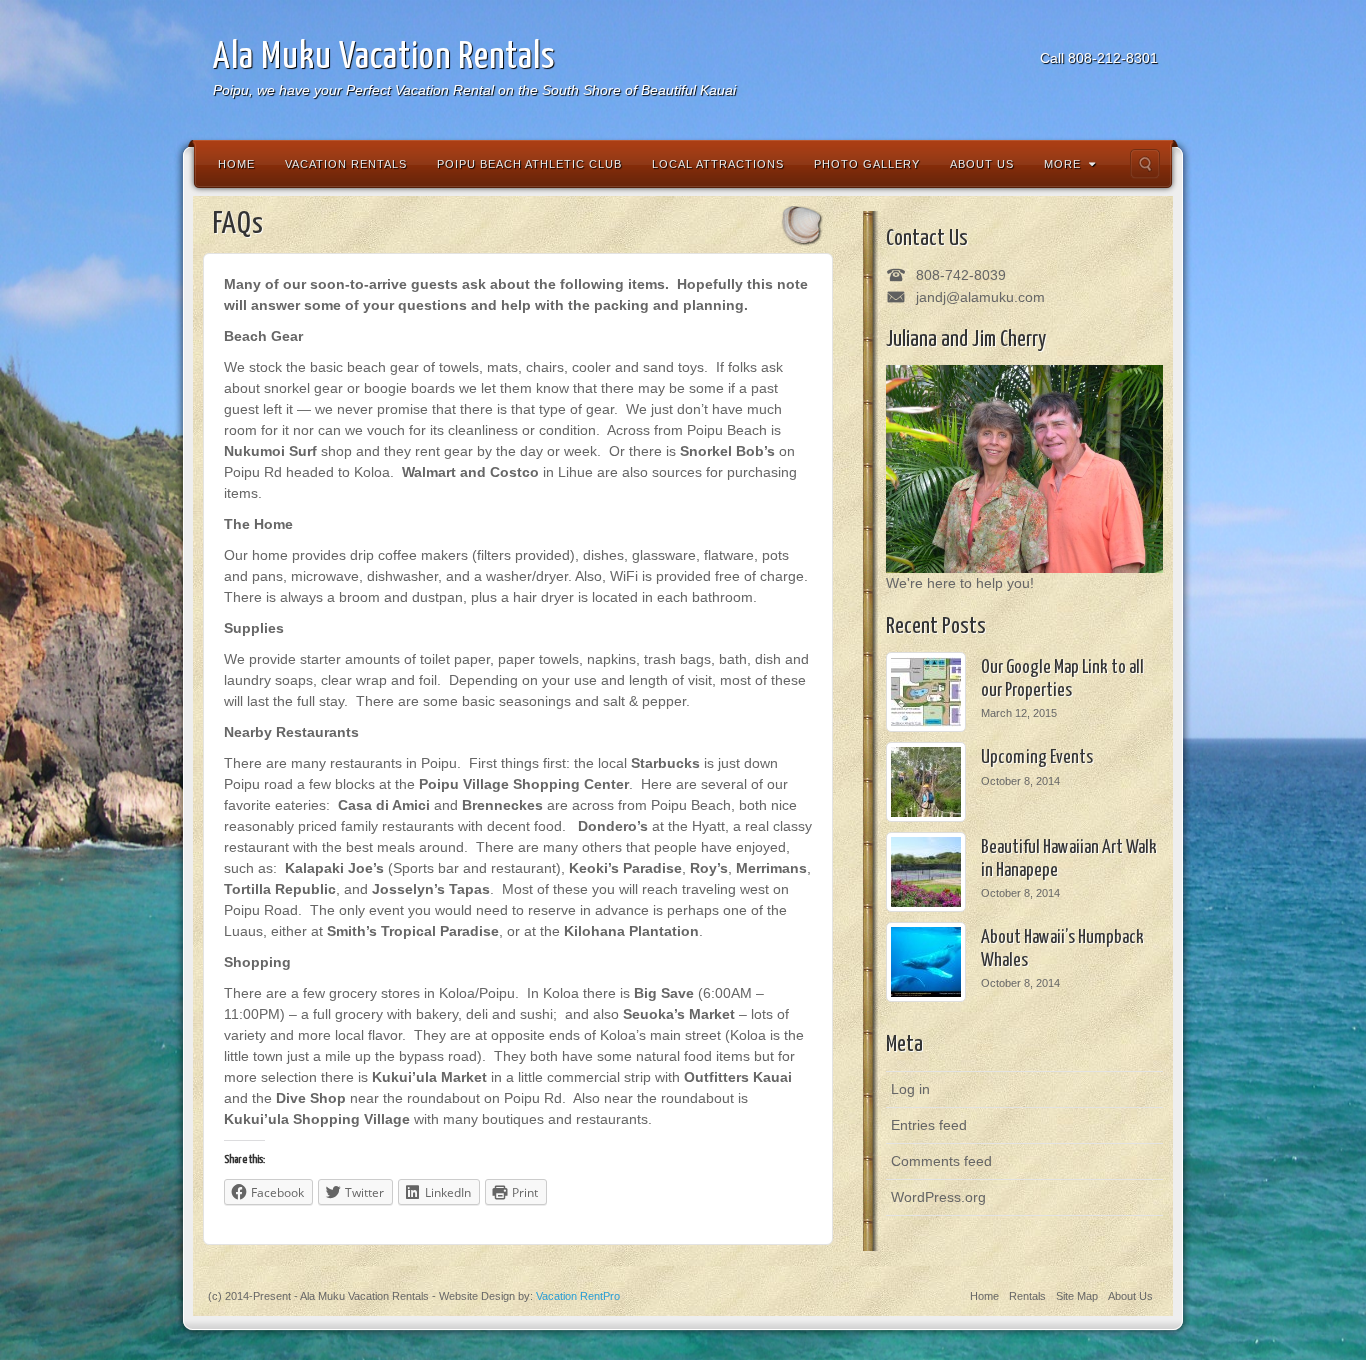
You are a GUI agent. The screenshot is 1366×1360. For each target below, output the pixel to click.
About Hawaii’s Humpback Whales (1062, 949)
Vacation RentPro (578, 1296)
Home (236, 164)
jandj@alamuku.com (980, 297)
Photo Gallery (867, 164)
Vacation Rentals (346, 164)
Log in (910, 1089)
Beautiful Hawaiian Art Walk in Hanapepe (1069, 859)
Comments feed (941, 1161)
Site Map (1077, 1296)
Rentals (1027, 1296)
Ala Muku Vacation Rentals (384, 57)
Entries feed (929, 1125)
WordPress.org (938, 1197)
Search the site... (1145, 164)
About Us (982, 164)
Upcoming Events (1037, 758)
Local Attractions (718, 164)
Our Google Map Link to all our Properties (1062, 679)
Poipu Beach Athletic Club (529, 164)
